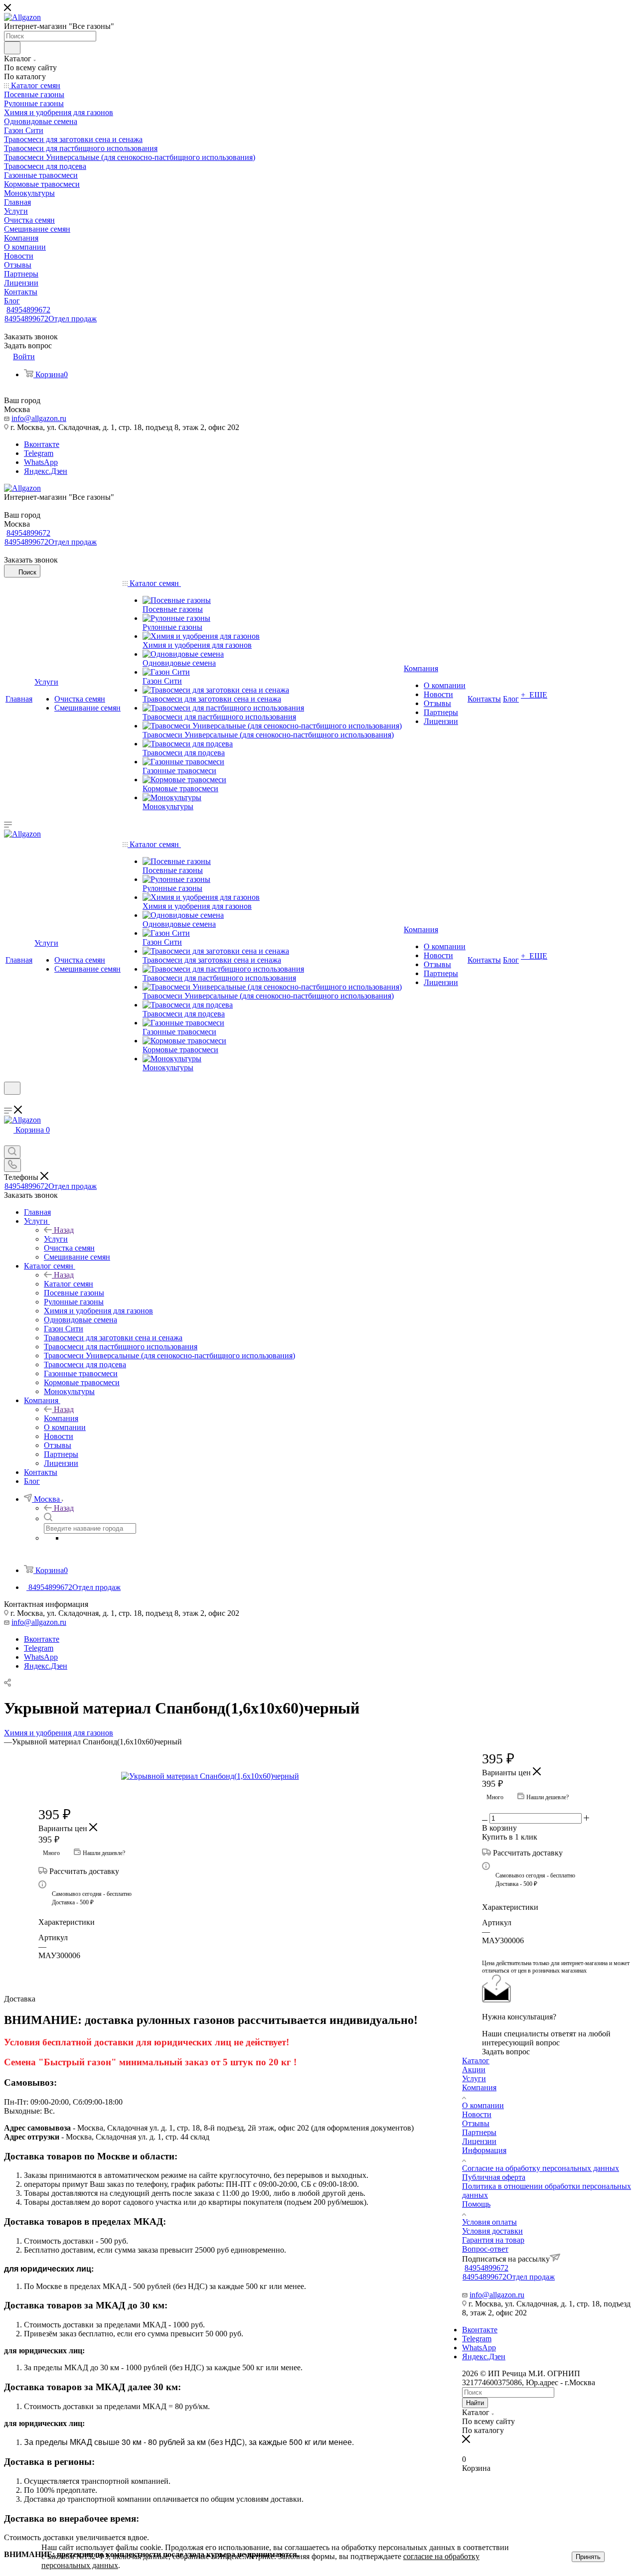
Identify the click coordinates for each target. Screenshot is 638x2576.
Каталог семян (69, 1284)
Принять (588, 2557)
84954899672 (28, 310)
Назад (64, 1230)
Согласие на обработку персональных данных (541, 2168)
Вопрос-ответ (485, 2249)
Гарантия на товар (493, 2240)
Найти (475, 2403)
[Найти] (12, 48)
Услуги (56, 1239)
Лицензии (479, 2141)
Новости (477, 2114)
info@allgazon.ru (39, 418)
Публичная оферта (494, 2177)
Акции (474, 2070)
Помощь (476, 2204)
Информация (484, 2150)
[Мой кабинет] (8, 1101)
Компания (61, 1418)
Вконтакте (42, 444)
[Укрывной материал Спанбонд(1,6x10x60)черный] (233, 1776)
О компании (483, 2105)
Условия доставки (492, 2231)
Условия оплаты (489, 2222)
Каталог (476, 2061)
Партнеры (479, 2132)
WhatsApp (41, 462)
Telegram (39, 453)
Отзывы (476, 2123)
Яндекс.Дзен (46, 471)
